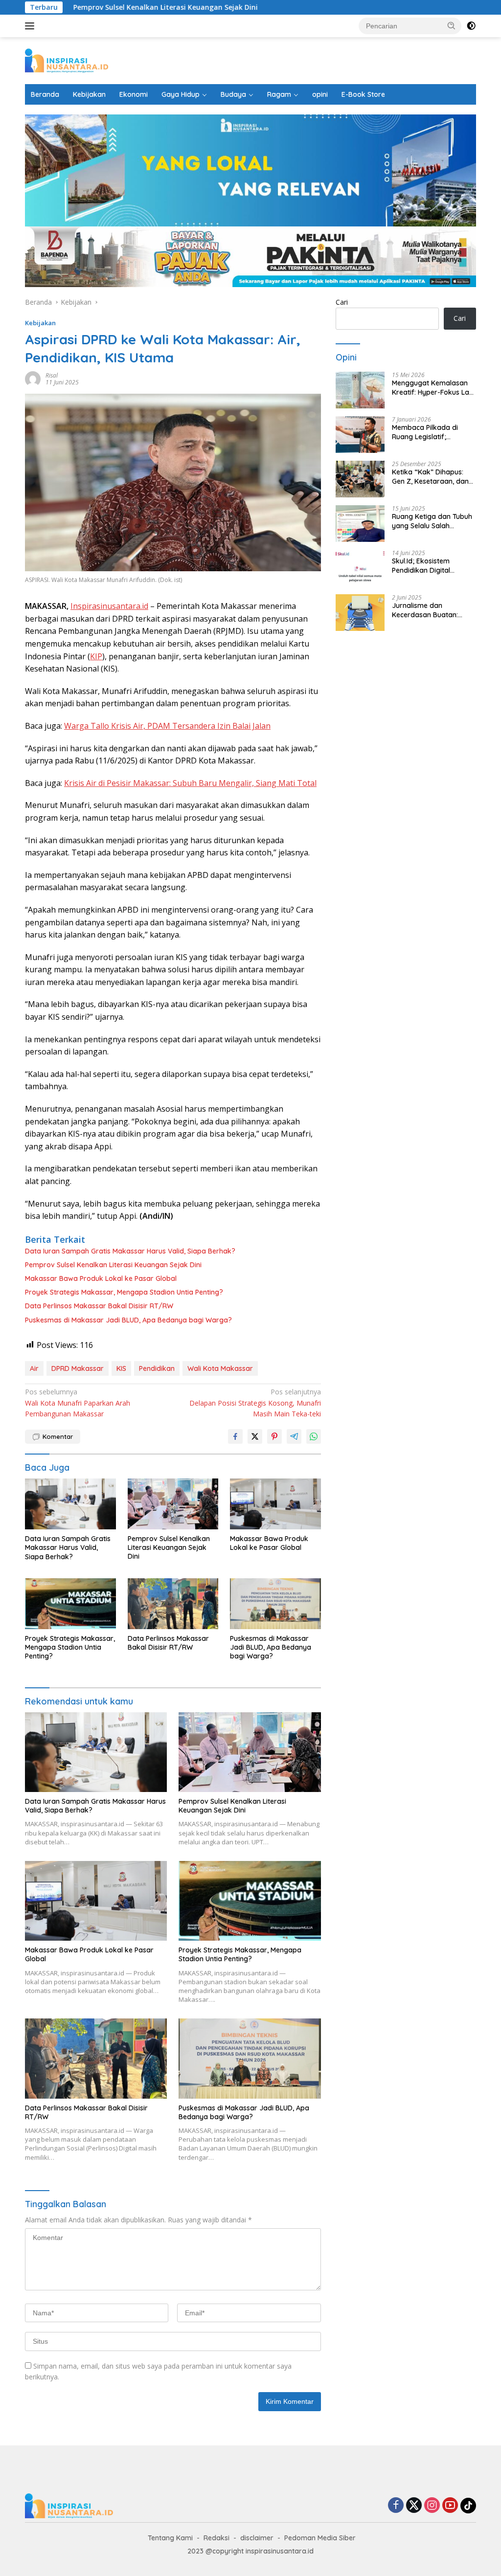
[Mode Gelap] (471, 26)
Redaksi (216, 2538)
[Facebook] (396, 2506)
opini (320, 94)
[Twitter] (414, 2506)
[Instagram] (432, 2506)
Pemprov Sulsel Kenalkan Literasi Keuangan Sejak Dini (108, 7)
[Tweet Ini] (255, 1436)
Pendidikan (157, 1368)
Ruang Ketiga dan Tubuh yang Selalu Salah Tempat (432, 521)
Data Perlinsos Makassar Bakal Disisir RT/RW (99, 1306)
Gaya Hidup (181, 94)
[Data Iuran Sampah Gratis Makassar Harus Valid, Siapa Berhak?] (70, 1504)
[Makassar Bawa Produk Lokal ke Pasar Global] (275, 1504)
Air (34, 1368)
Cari (342, 302)
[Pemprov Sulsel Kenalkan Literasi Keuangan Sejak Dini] (173, 1504)
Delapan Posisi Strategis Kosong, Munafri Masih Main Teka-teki (255, 1403)
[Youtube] (450, 2506)
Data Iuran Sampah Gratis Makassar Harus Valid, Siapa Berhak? (130, 1251)
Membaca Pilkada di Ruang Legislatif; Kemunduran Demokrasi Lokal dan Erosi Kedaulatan (432, 432)
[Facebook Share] (235, 1436)
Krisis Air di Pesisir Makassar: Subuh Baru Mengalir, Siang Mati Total (190, 783)
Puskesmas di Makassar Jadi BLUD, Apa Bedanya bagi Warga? (128, 1320)
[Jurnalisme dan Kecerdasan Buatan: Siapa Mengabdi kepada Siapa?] (360, 613)
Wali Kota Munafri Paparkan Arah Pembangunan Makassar (78, 1403)
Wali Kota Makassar (220, 1368)
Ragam (279, 94)
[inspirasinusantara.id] (67, 60)
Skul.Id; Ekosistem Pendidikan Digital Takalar (421, 565)
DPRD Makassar (78, 1368)
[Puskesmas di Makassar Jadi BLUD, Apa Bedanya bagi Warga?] (275, 1604)
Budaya (233, 94)
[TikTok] (468, 2506)
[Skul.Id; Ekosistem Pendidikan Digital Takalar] (360, 568)
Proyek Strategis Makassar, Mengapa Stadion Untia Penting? (124, 1292)
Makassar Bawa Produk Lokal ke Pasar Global (101, 1278)
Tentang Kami (170, 2538)
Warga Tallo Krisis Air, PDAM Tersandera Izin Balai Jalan (167, 726)
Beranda (45, 94)
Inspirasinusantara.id (109, 606)
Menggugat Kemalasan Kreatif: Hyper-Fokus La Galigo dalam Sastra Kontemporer (431, 387)
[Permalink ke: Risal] (33, 378)
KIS (121, 1368)
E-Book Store (363, 94)
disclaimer (257, 2538)
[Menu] (32, 26)
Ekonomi (134, 94)
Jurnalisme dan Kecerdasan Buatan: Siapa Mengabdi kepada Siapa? (432, 610)
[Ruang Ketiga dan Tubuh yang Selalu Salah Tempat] (360, 524)
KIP (96, 656)
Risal (52, 375)
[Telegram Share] (294, 1436)
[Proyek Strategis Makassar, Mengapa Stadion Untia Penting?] (70, 1604)
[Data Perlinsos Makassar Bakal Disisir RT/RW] (173, 1604)
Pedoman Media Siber (320, 2538)
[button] (452, 25)
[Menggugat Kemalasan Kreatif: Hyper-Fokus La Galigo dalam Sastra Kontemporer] (360, 390)
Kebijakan (89, 94)
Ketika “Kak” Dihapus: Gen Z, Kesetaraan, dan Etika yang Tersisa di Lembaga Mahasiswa (430, 476)
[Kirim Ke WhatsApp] (314, 1436)
